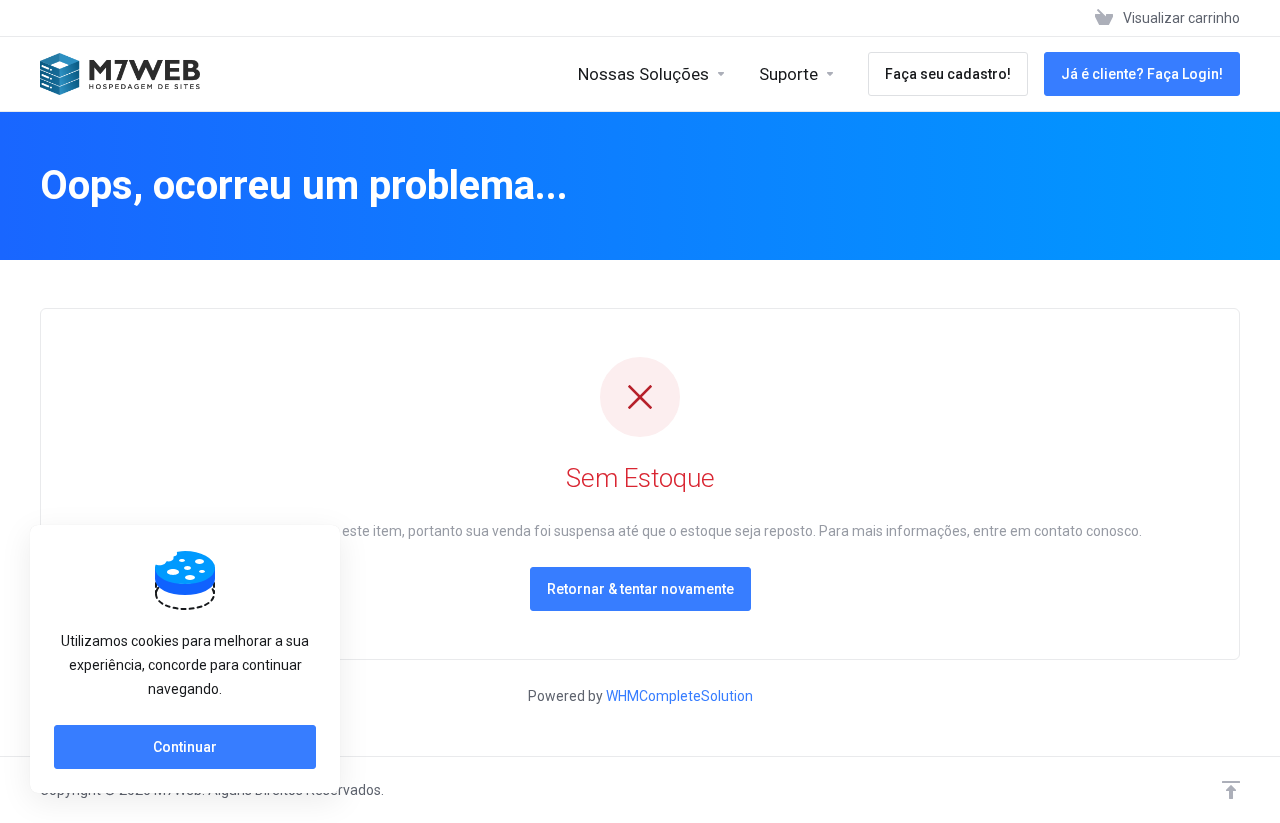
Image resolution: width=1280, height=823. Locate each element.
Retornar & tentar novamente (640, 589)
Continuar (185, 747)
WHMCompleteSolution (679, 696)
